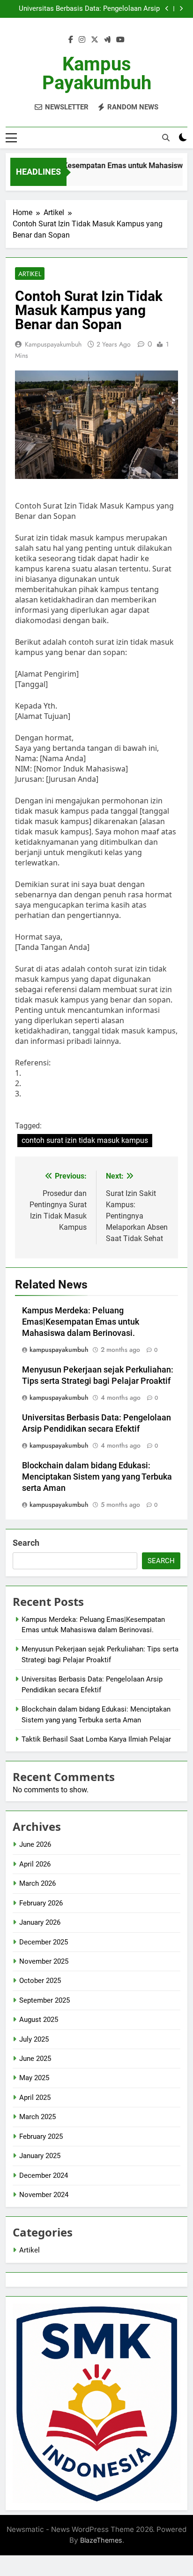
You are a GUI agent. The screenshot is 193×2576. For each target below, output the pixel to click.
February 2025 (41, 2136)
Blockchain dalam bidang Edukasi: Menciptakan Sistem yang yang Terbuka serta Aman (97, 1477)
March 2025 (37, 2117)
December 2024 (44, 2175)
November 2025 (44, 1961)
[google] (107, 40)
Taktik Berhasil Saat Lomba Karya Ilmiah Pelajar (96, 1739)
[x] (95, 40)
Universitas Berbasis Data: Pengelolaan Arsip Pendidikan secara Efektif (89, 9)
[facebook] (71, 40)
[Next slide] (181, 9)
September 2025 (45, 2000)
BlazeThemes (101, 2540)
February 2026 (41, 1903)
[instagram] (82, 40)
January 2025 (40, 2156)
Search (26, 1543)
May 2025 (34, 2078)
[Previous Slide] (167, 9)
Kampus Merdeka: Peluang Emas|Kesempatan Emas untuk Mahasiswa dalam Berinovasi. (81, 1322)
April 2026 (35, 1864)
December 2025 (44, 1942)
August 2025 (39, 2020)
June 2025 (35, 2059)
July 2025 (34, 2039)
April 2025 (35, 2098)
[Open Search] (166, 138)
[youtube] (120, 40)
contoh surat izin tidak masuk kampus (85, 1140)
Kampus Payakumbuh (97, 73)
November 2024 (44, 2195)
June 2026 (35, 1844)
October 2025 (40, 1981)
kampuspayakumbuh (53, 344)
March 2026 (37, 1883)
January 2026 (40, 1922)
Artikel (30, 274)
